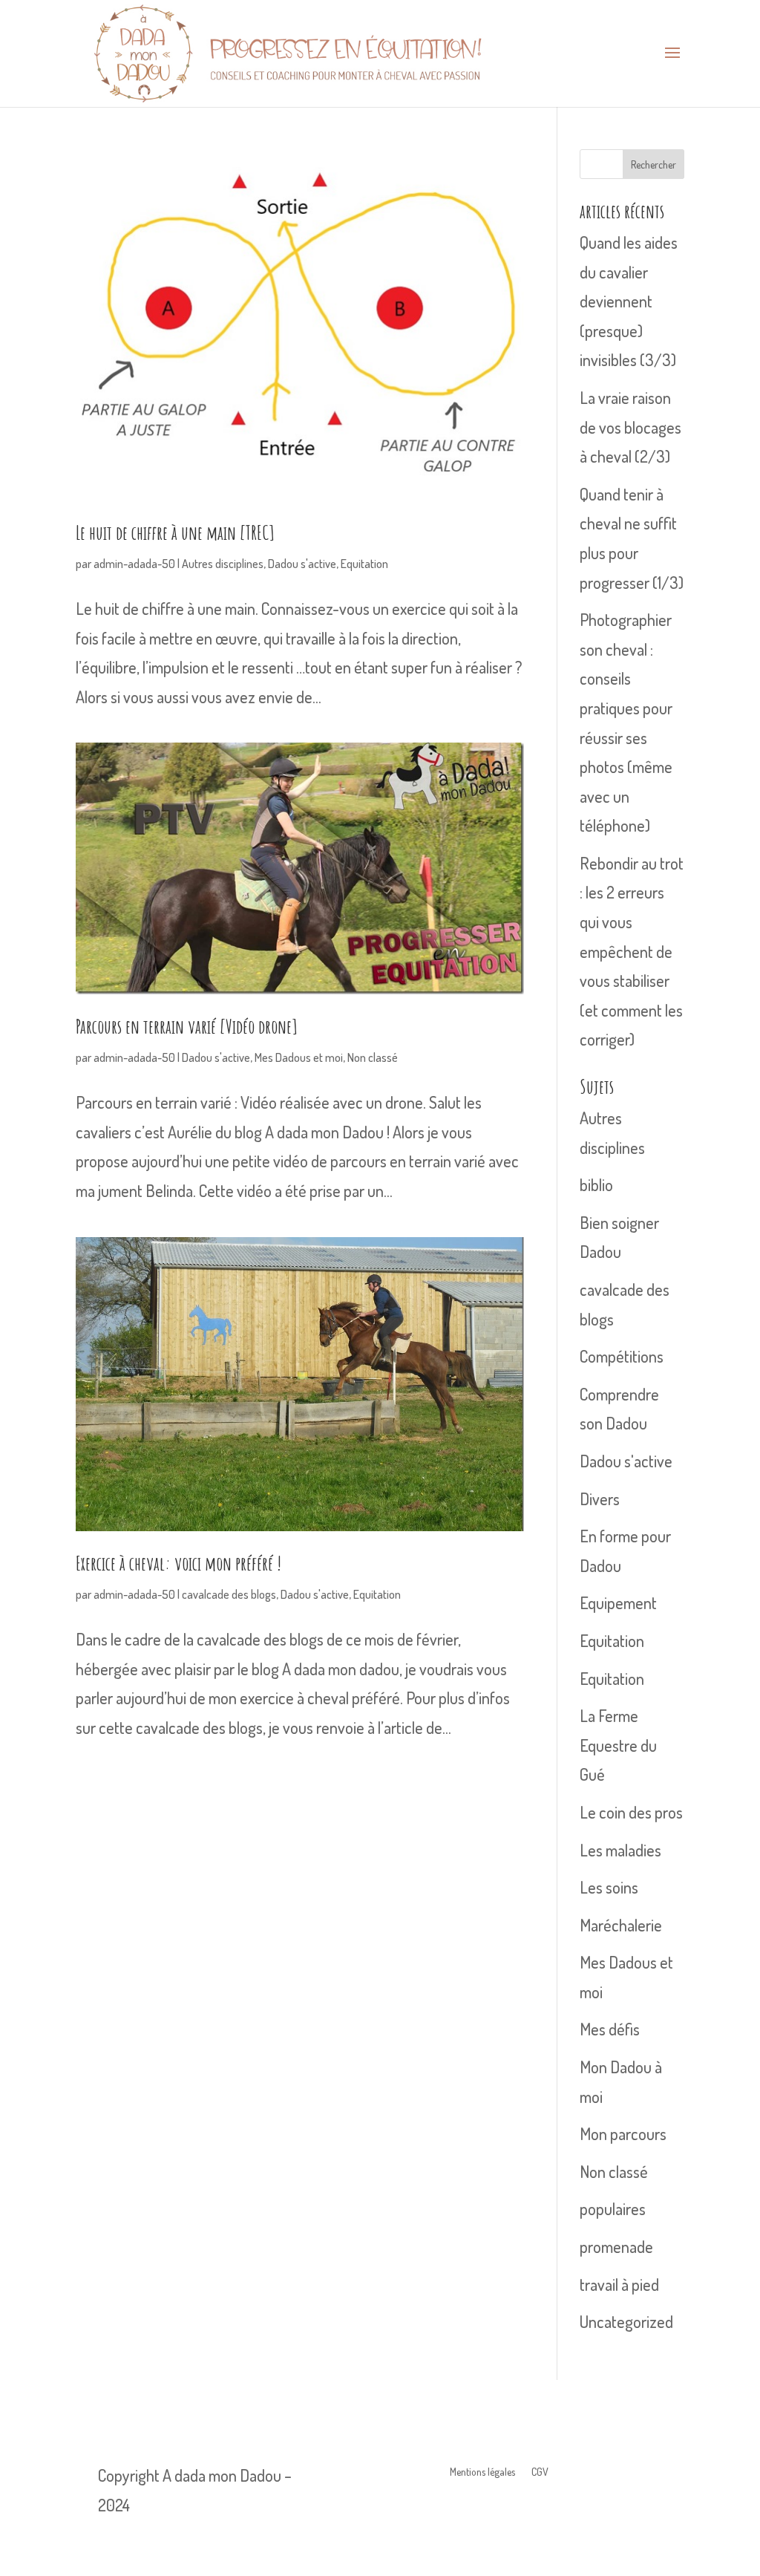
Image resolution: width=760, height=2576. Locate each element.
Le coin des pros (631, 1812)
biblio (596, 1184)
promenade (616, 2246)
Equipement (618, 1602)
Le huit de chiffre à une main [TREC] (175, 532)
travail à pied (619, 2284)
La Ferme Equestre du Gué (618, 1745)
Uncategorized (626, 2321)
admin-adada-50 (134, 564)
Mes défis (610, 2029)
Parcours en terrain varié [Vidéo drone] (187, 1026)
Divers (600, 1499)
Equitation (364, 564)
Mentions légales (482, 2472)
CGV (540, 2472)
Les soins (609, 1887)
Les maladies (620, 1850)
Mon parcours (623, 2133)
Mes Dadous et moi (299, 1057)
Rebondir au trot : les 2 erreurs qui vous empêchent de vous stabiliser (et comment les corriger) (632, 951)
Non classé (373, 1057)
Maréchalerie (621, 1925)
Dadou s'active (302, 564)
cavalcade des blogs (229, 1594)
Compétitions (622, 1356)
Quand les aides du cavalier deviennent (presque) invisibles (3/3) (629, 301)
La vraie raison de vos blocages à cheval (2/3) (630, 427)
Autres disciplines (223, 564)
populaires (613, 2208)
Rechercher (653, 164)
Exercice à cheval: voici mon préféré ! (178, 1563)
